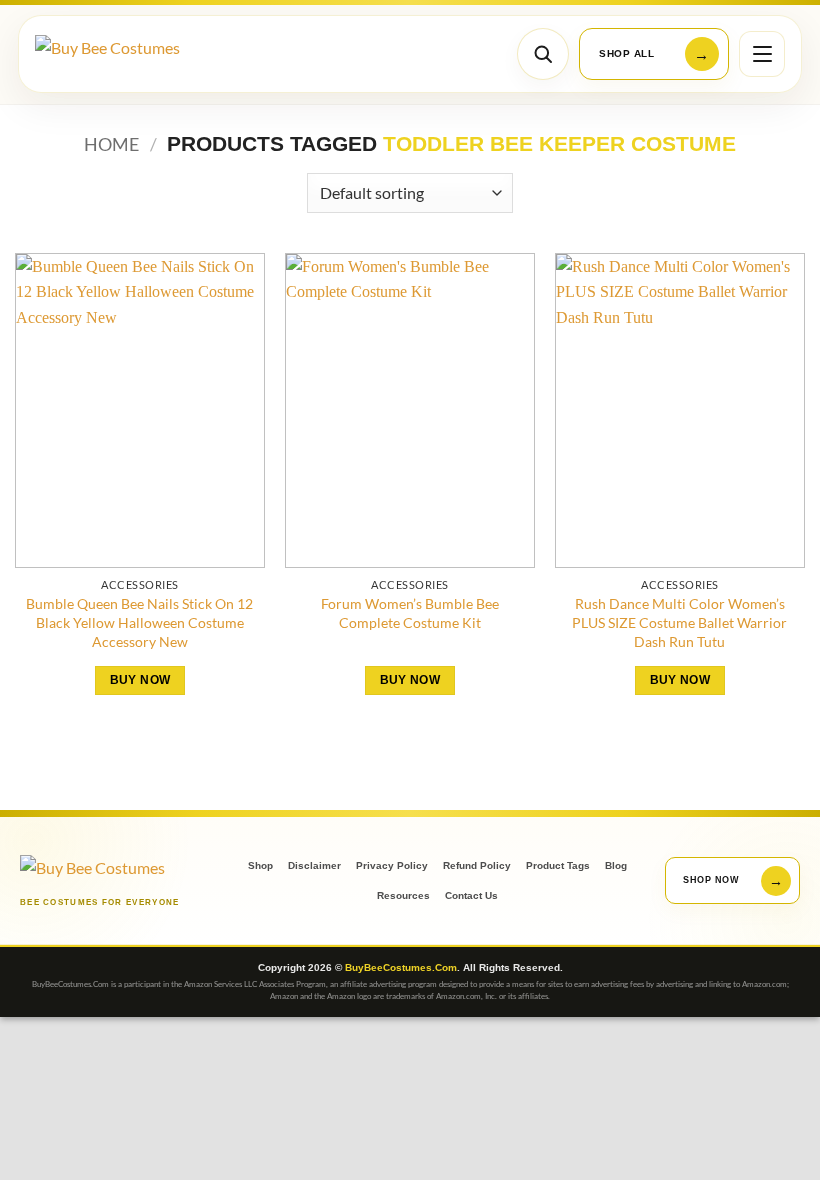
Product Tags (558, 865)
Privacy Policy (392, 865)
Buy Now (140, 680)
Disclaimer (314, 865)
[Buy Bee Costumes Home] (127, 54)
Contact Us (471, 895)
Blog (616, 865)
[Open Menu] (762, 54)
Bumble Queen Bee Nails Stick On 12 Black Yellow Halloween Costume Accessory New (139, 622)
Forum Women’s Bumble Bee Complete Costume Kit (410, 613)
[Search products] (543, 54)
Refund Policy (477, 865)
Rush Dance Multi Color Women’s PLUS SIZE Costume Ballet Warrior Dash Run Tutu (679, 622)
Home (111, 144)
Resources (403, 895)
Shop (260, 865)
